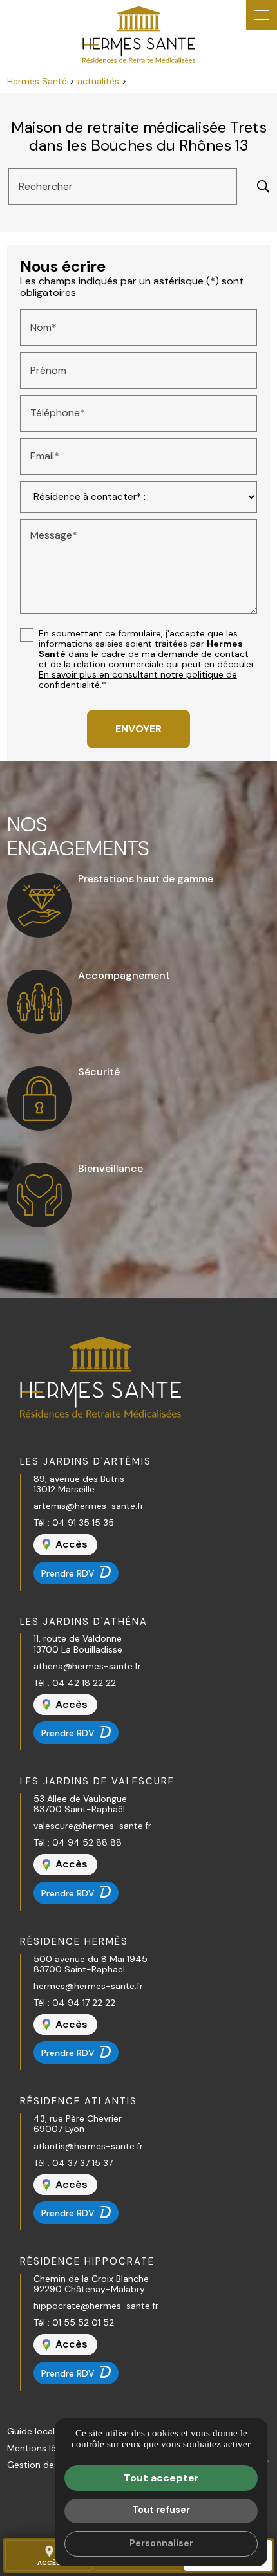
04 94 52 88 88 (87, 1842)
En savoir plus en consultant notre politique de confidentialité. (138, 680)
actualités (100, 81)
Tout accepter (161, 2478)
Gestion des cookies (51, 2465)
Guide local (31, 2431)
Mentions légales (43, 2448)
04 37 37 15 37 (82, 2163)
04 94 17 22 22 (84, 2003)
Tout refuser (161, 2510)
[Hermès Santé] (139, 35)
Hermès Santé (37, 81)
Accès (49, 2555)
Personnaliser (161, 2543)
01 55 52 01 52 (83, 2322)
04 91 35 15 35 (83, 1523)
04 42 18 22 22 (84, 1683)
